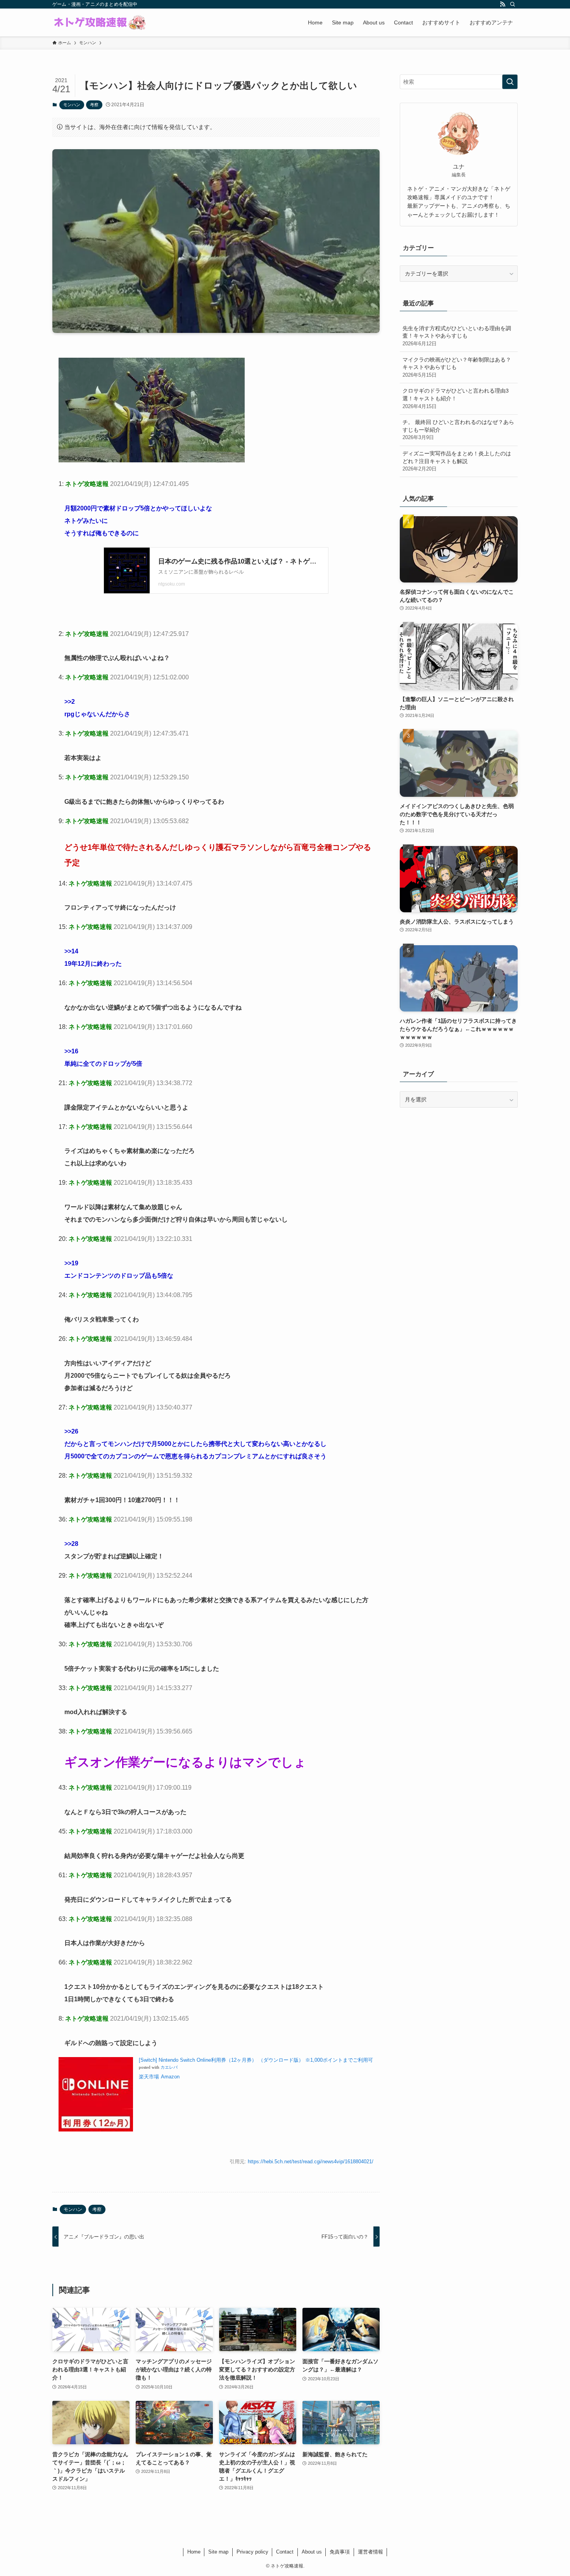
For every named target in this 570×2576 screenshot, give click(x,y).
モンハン (72, 105)
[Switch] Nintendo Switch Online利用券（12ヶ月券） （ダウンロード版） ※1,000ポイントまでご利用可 (256, 2060)
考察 (94, 105)
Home (194, 2552)
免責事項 (340, 2552)
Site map (218, 2552)
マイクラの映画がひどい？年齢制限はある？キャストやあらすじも (457, 367)
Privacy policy (252, 2552)
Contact (285, 2552)
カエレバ (169, 2067)
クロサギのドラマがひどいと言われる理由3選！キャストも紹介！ (456, 398)
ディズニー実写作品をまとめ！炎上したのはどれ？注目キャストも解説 (457, 461)
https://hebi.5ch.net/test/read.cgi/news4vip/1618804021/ (311, 2162)
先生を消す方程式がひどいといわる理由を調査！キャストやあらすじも (457, 336)
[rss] (503, 4)
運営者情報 (370, 2552)
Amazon (170, 2077)
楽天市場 (149, 2077)
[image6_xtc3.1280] (152, 460)
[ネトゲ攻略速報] (100, 22)
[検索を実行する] (510, 82)
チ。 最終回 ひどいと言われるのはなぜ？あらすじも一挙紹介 (458, 430)
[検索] (513, 4)
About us (312, 2552)
